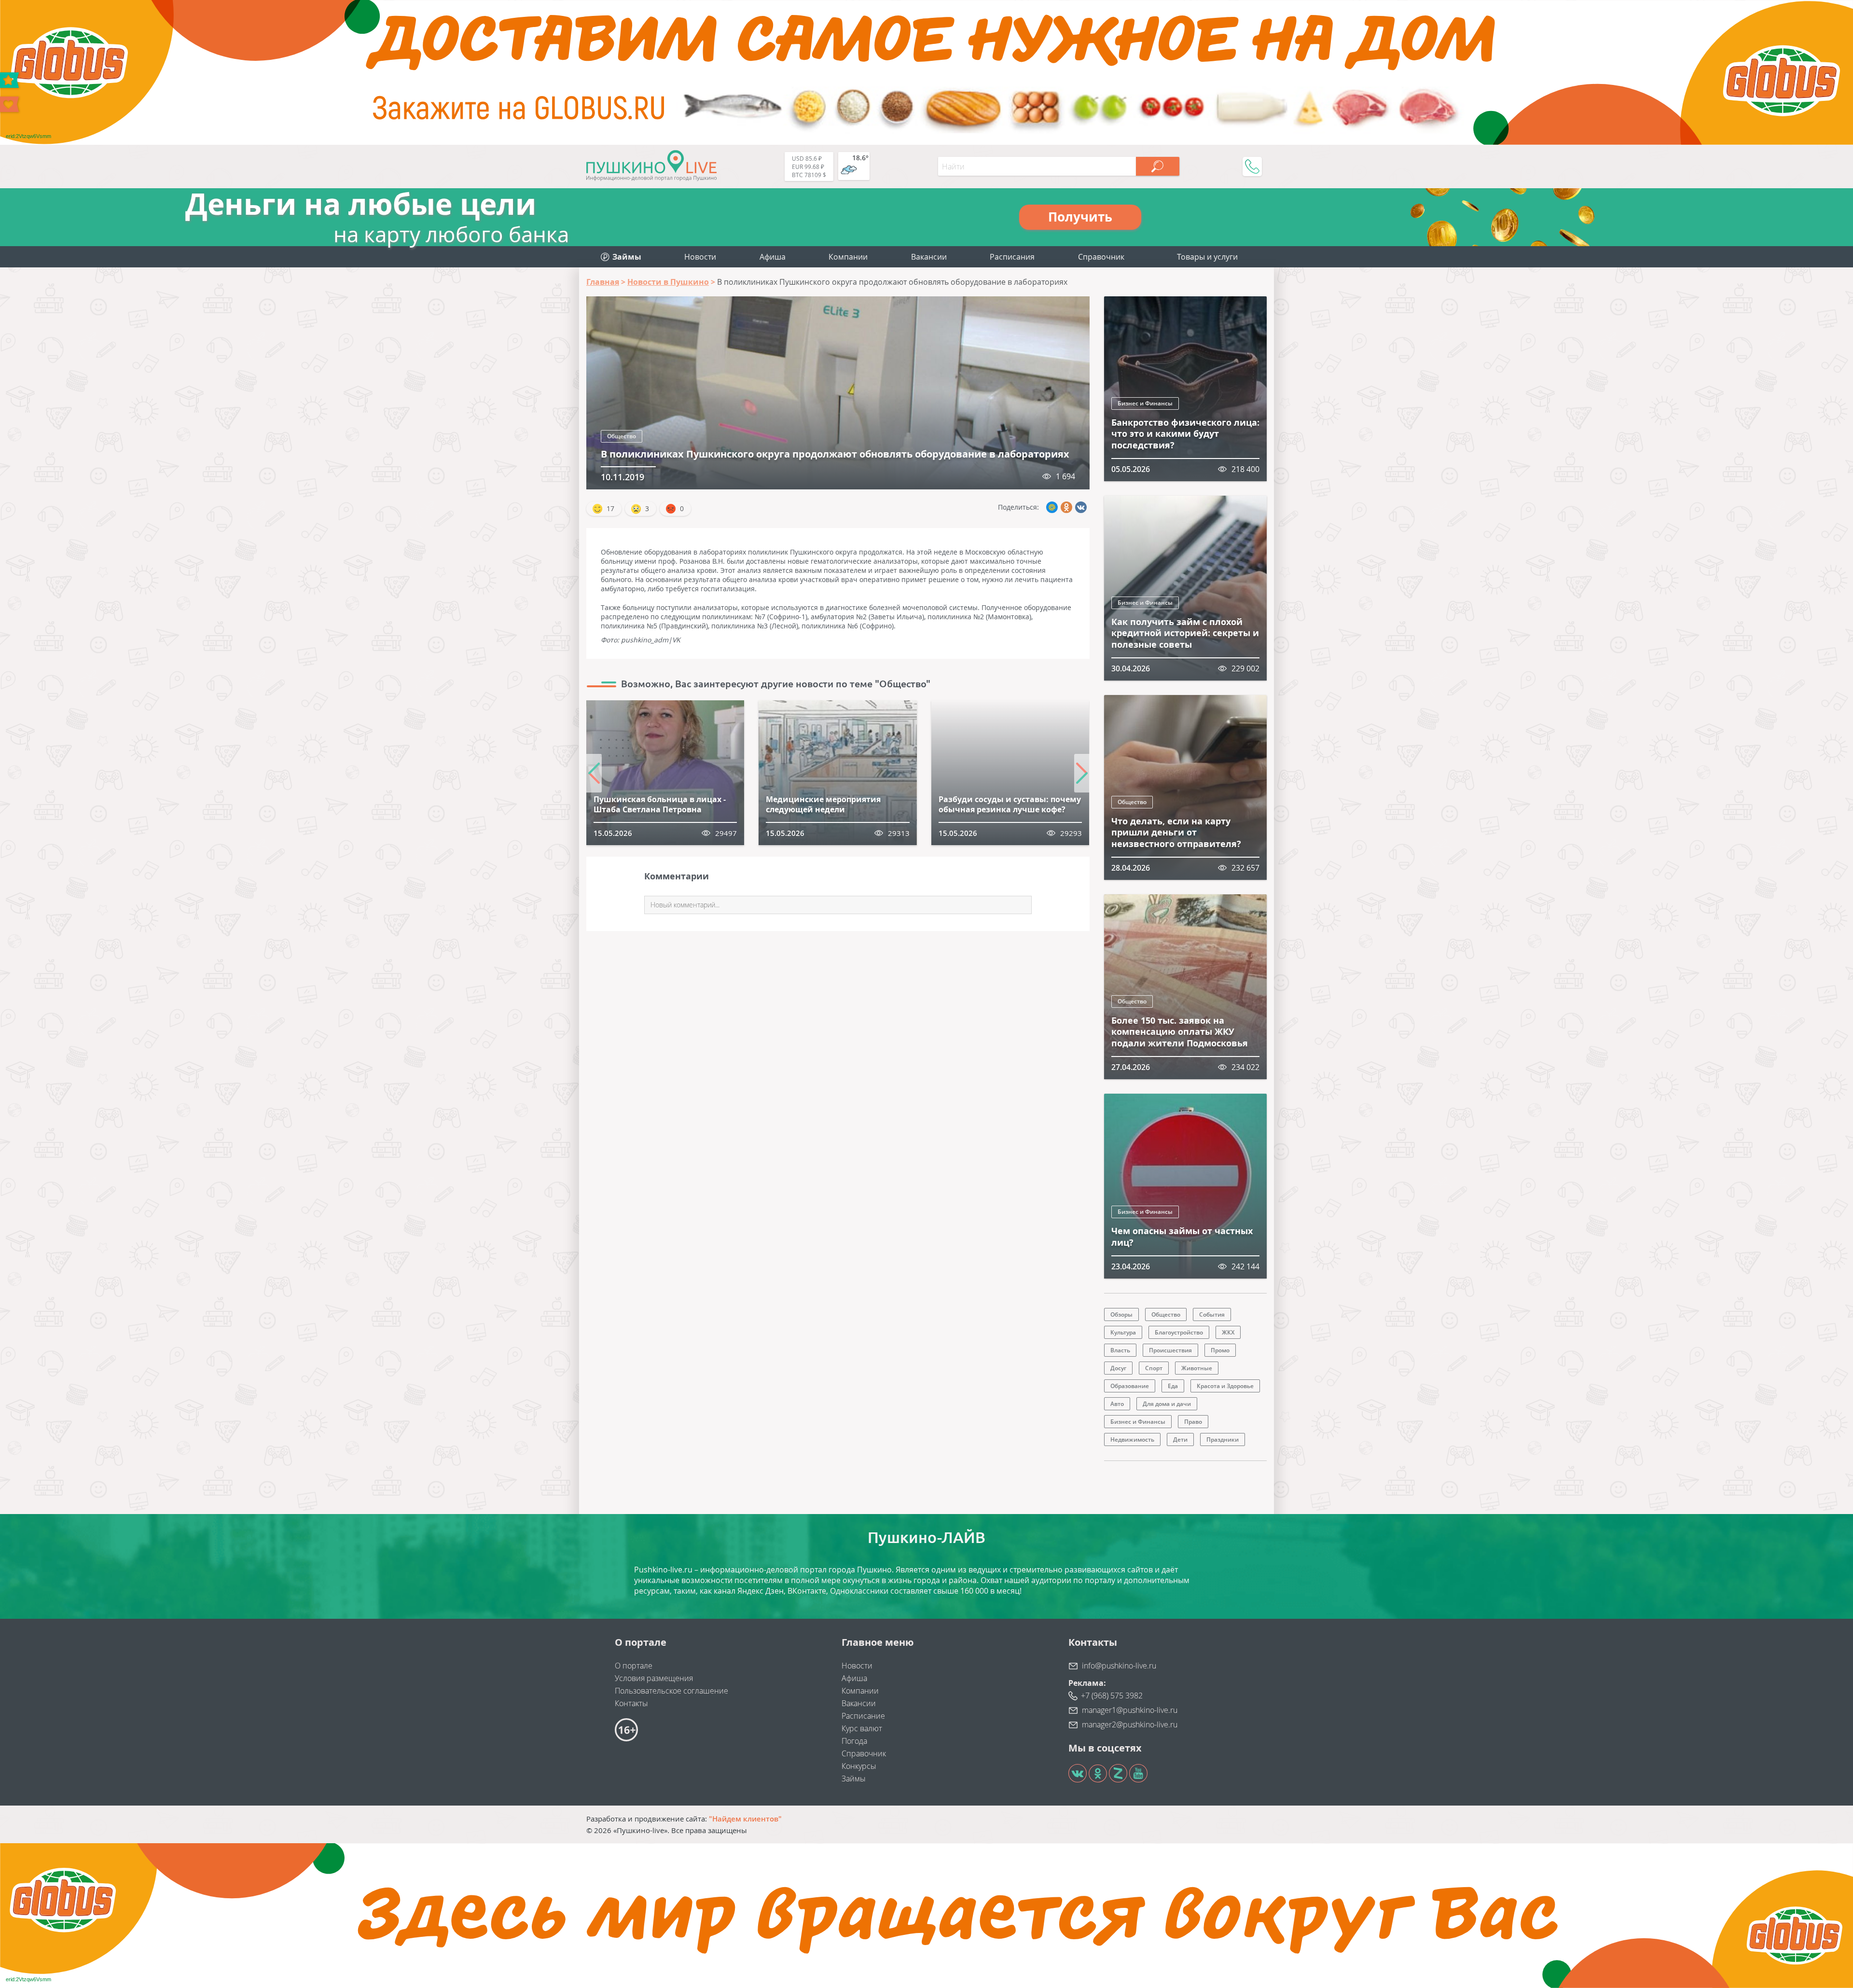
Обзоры (1121, 1314)
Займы (854, 1779)
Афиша (773, 257)
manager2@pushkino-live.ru (1130, 1724)
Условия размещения (654, 1678)
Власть (1120, 1350)
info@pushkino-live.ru (1119, 1666)
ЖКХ (1228, 1332)
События (1212, 1314)
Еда (1173, 1386)
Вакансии (929, 257)
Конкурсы (859, 1766)
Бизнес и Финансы (1145, 403)
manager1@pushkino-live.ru (1130, 1710)
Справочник (1101, 257)
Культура (1123, 1332)
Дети (1180, 1439)
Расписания (1012, 257)
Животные (1197, 1368)
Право (1193, 1422)
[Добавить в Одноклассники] (1066, 507)
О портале (634, 1666)
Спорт (1154, 1368)
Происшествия (1170, 1350)
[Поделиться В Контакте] (1081, 507)
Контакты (631, 1703)
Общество (622, 436)
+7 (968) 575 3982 (1112, 1696)
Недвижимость (1132, 1439)
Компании (848, 257)
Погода (854, 1741)
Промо (1220, 1350)
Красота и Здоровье (1225, 1386)
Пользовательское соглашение (671, 1691)
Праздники (1223, 1439)
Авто (1117, 1404)
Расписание (863, 1716)
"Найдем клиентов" (745, 1819)
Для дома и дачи (1167, 1404)
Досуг (1118, 1368)
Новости (700, 257)
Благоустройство (1179, 1332)
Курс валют (862, 1728)
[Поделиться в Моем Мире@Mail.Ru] (1052, 507)
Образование (1130, 1386)
